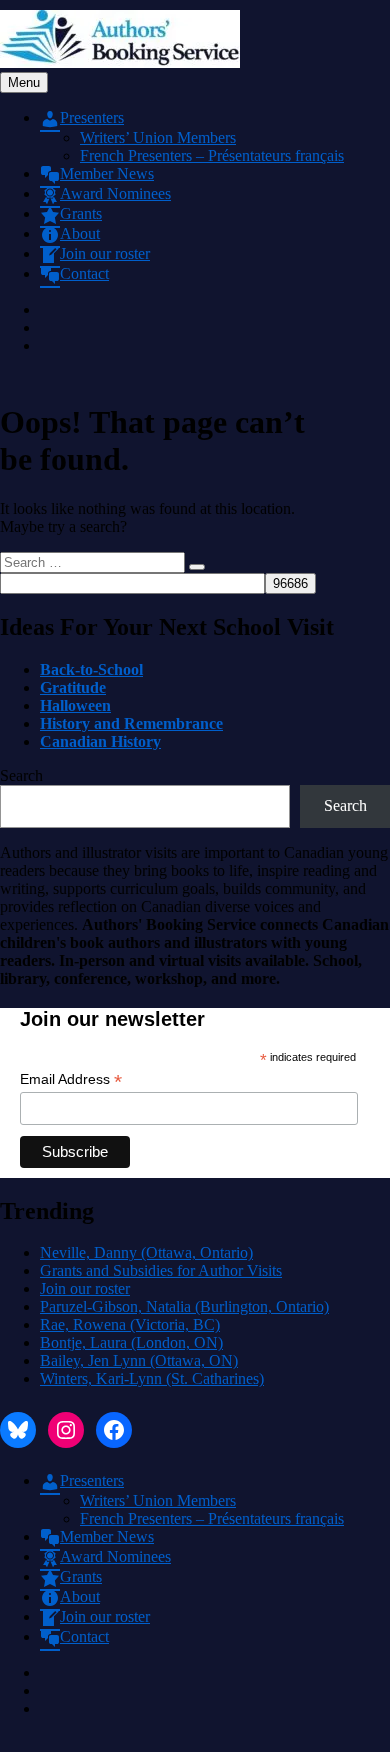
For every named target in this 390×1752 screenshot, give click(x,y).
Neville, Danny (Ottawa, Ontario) (146, 1252)
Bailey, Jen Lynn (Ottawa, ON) (139, 1360)
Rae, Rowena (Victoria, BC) (130, 1324)
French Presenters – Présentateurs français (212, 155)
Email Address (71, 1079)
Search (21, 775)
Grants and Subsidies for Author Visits (161, 1270)
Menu (24, 82)
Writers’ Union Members (158, 137)
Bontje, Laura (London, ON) (131, 1342)
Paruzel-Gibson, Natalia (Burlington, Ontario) (184, 1306)
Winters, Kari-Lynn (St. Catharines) (152, 1378)
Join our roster (85, 1288)
